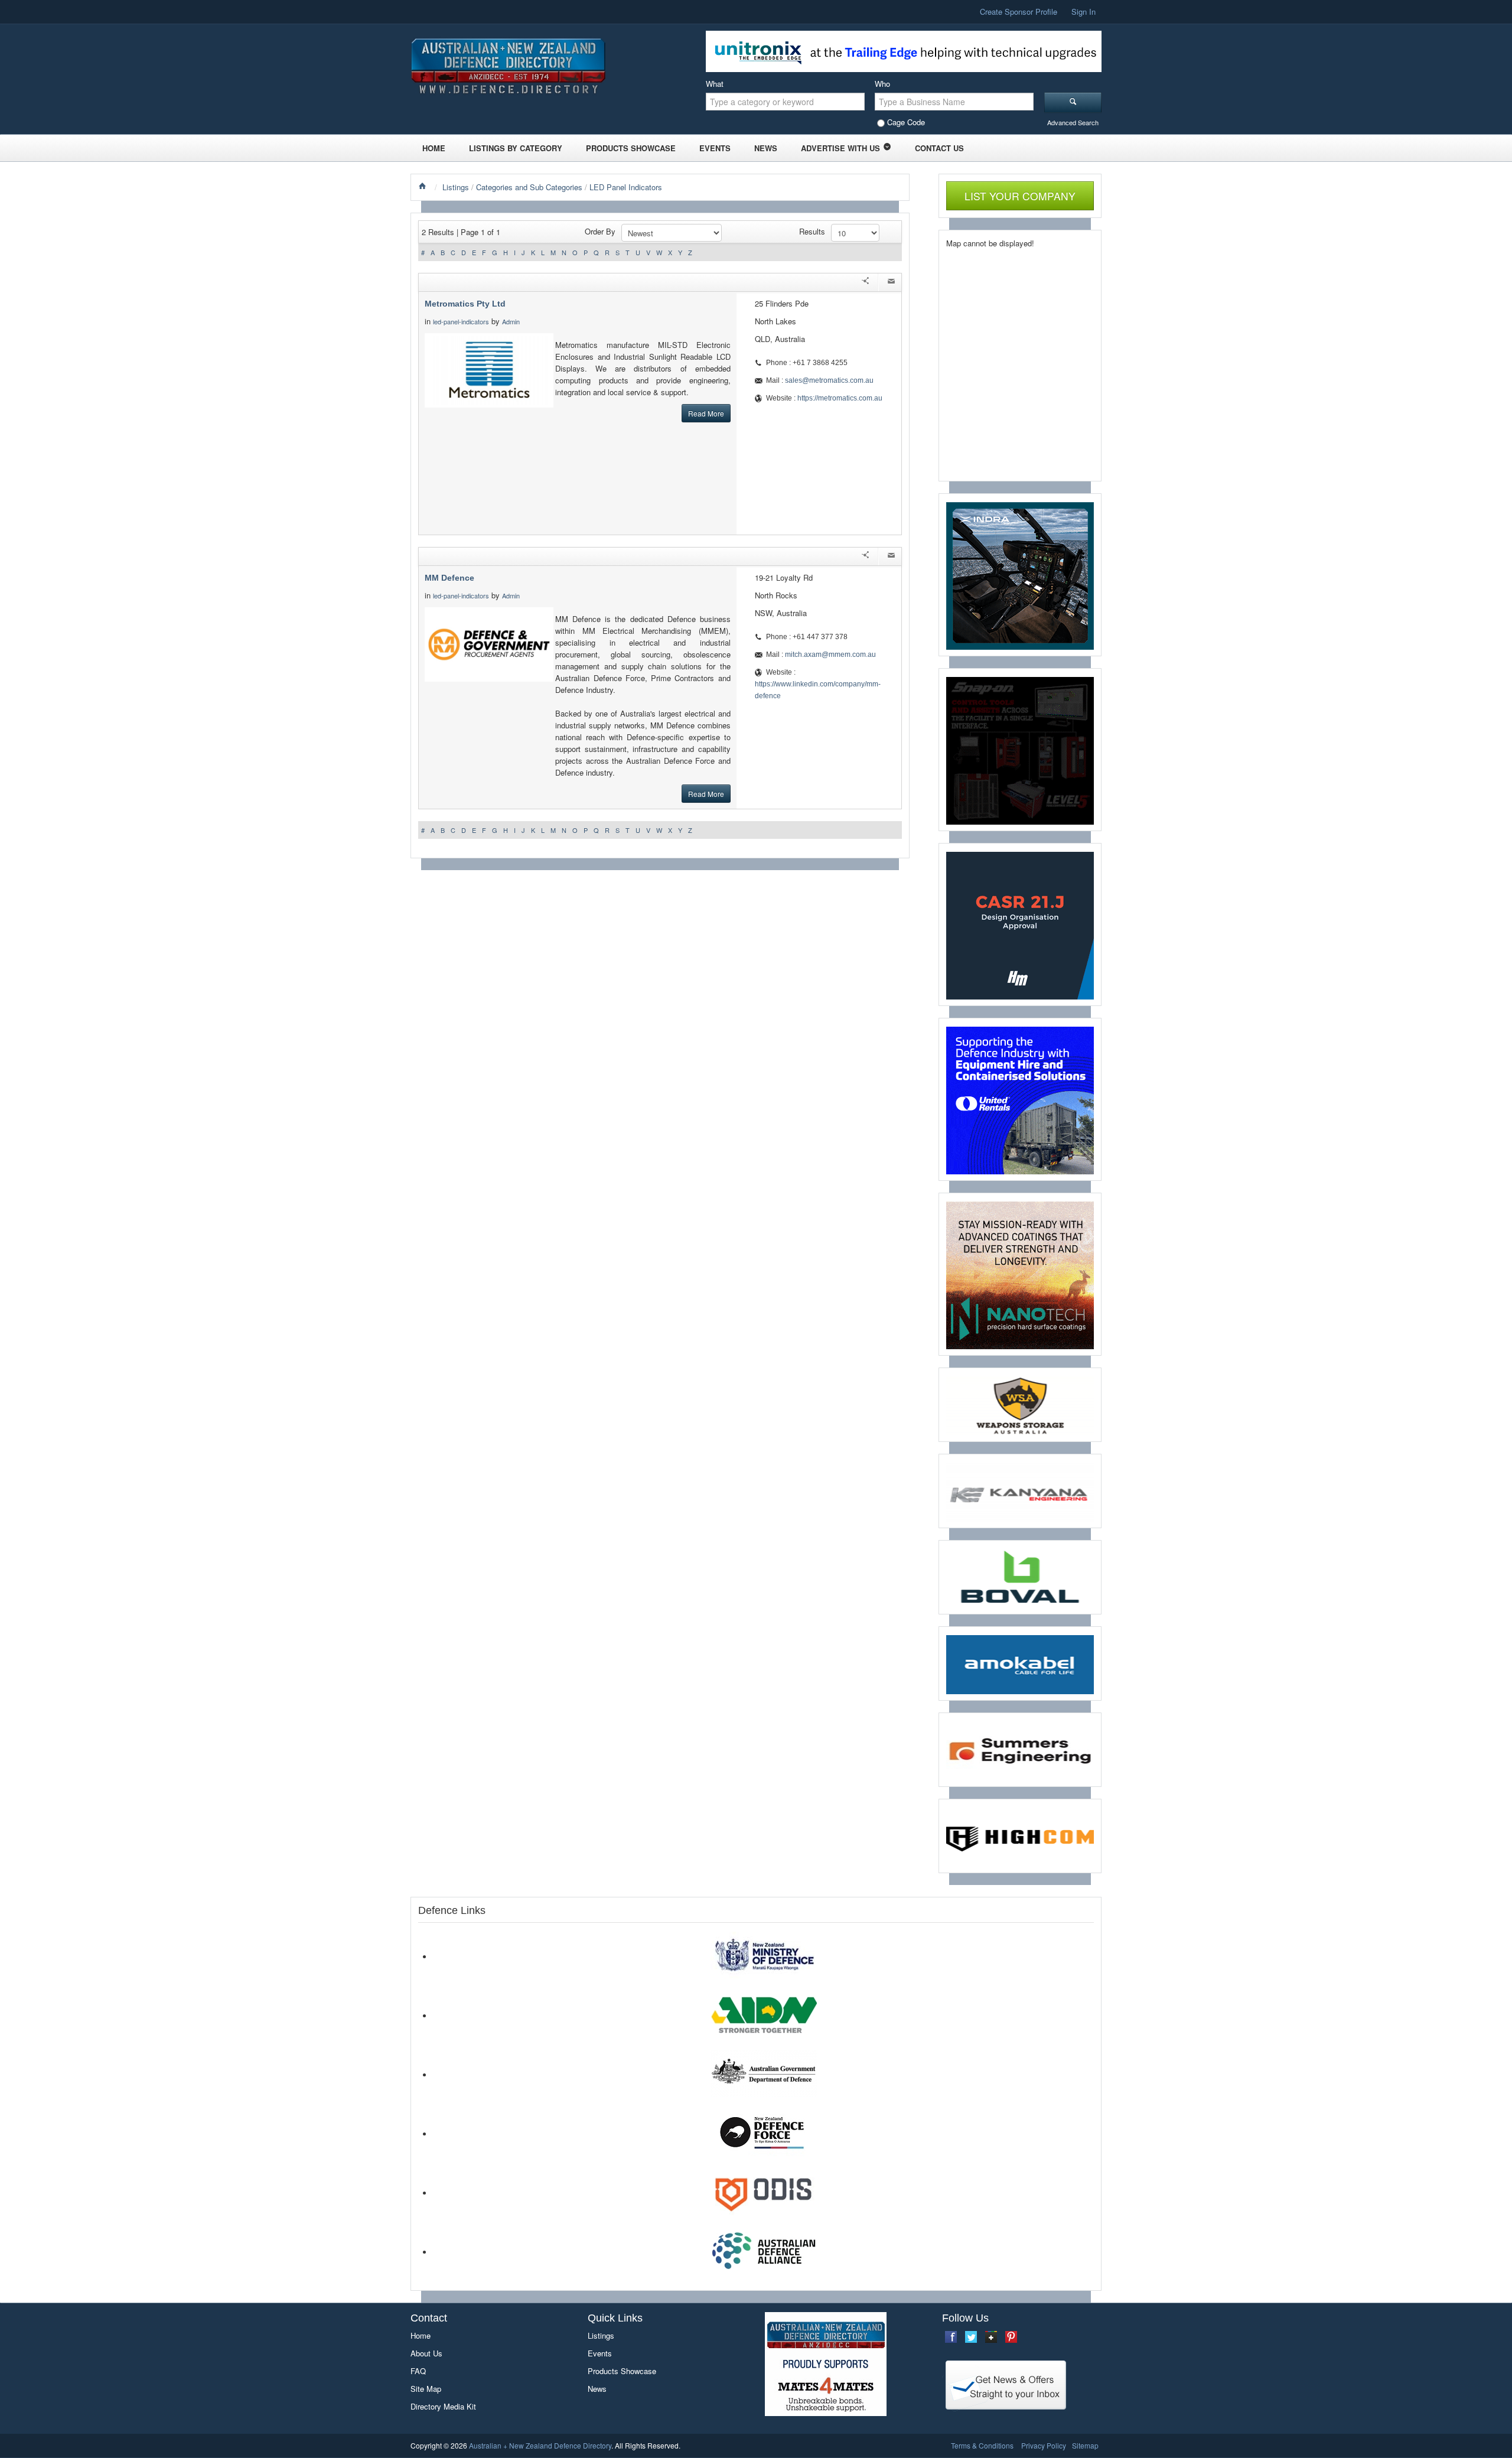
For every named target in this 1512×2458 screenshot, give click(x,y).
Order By (600, 231)
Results (812, 231)
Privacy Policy (1044, 2445)
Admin (512, 321)
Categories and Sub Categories (529, 187)
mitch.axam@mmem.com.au (830, 655)
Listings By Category (516, 148)
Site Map (426, 2389)
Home (434, 148)
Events (715, 148)
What (715, 84)
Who (882, 84)
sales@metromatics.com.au (829, 380)
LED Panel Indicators (626, 187)
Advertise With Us (840, 148)
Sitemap (1085, 2445)
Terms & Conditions (982, 2445)
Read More (706, 413)
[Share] (865, 282)
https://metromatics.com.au (840, 398)
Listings (456, 187)
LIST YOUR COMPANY (1020, 196)
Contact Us (939, 148)
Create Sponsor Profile (1019, 12)
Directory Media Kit (443, 2406)
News (766, 148)
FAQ (418, 2371)
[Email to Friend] (891, 282)
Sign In (1084, 12)
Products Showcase (631, 148)
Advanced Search (1073, 122)
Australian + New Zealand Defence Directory (540, 2445)
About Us (426, 2353)
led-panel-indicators (461, 321)
